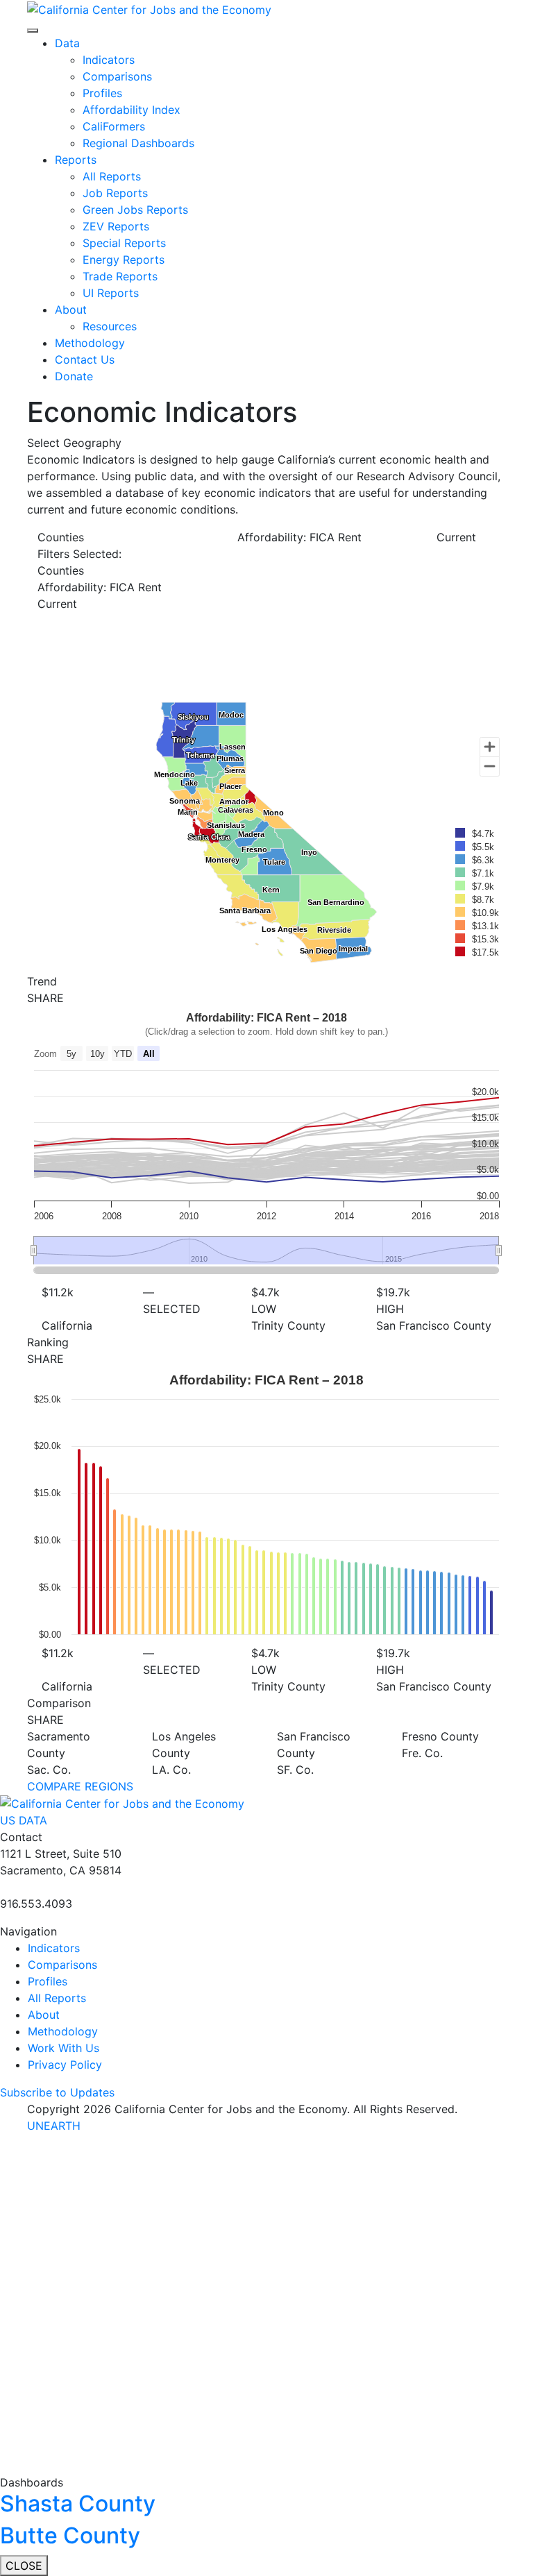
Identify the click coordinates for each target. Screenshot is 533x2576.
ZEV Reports (116, 226)
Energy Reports (124, 260)
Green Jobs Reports (135, 210)
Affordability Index (132, 110)
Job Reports (115, 193)
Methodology (90, 343)
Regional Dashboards (138, 143)
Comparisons (117, 76)
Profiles (102, 93)
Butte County (70, 2535)
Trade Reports (120, 276)
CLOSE (24, 2566)
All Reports (112, 176)
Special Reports (124, 243)
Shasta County (78, 2503)
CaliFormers (114, 126)
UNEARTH (54, 2126)
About (71, 310)
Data (67, 43)
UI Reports (111, 293)
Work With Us (64, 2048)
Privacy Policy (65, 2065)
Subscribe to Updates (57, 2092)
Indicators (109, 60)
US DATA (24, 1820)
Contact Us (85, 359)
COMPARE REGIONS (80, 1786)
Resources (110, 326)
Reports (76, 160)
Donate (74, 376)
